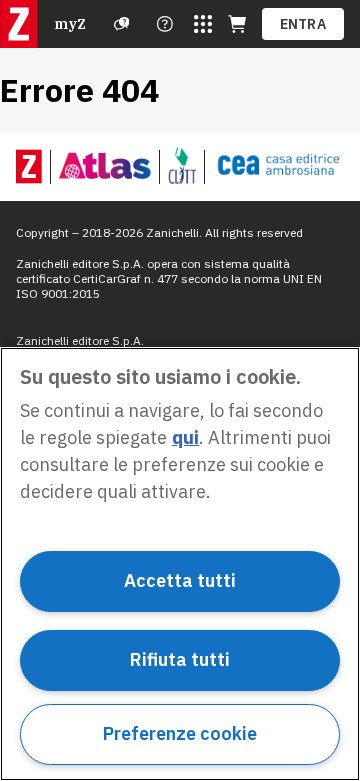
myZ (70, 24)
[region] (180, 564)
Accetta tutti (180, 580)
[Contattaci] (165, 24)
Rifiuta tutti (180, 659)
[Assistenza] (122, 24)
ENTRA (303, 24)
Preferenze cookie (180, 733)
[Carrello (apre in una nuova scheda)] (237, 24)
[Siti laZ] (203, 24)
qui (185, 437)
